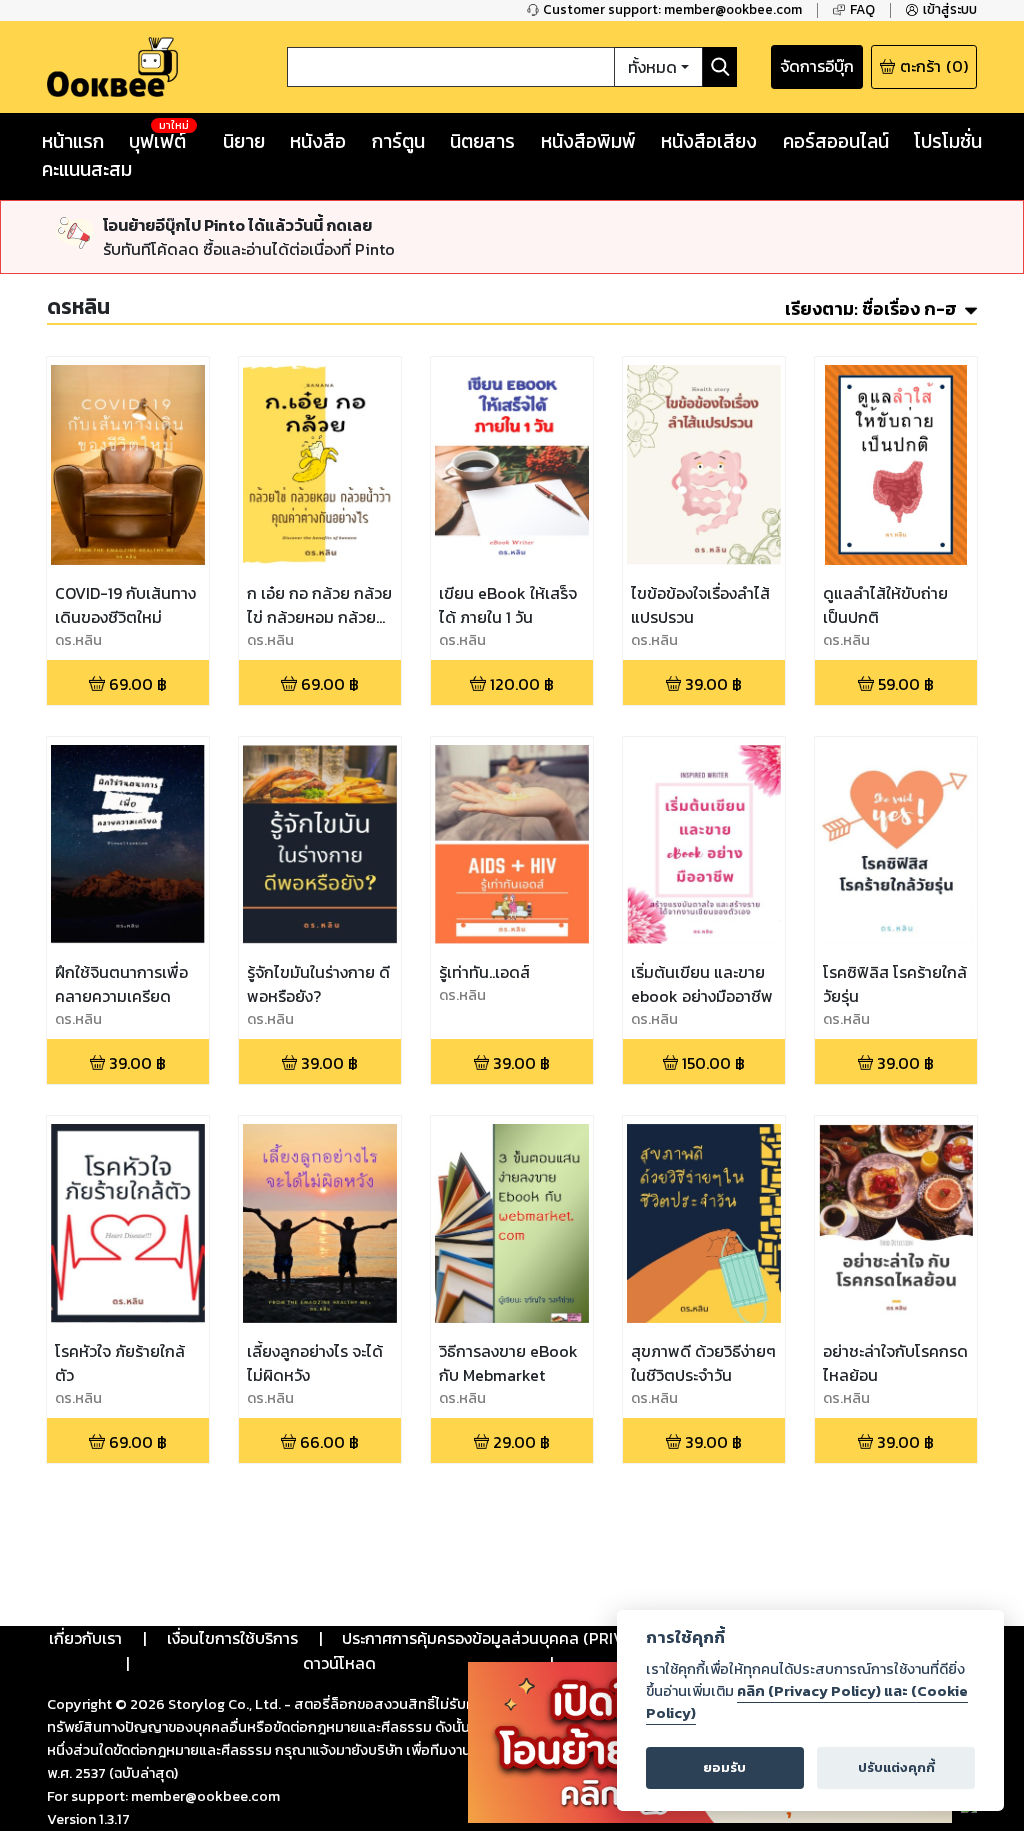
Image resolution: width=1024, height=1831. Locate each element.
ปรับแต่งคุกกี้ (896, 1767)
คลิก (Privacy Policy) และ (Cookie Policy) (807, 1702)
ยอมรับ (724, 1767)
